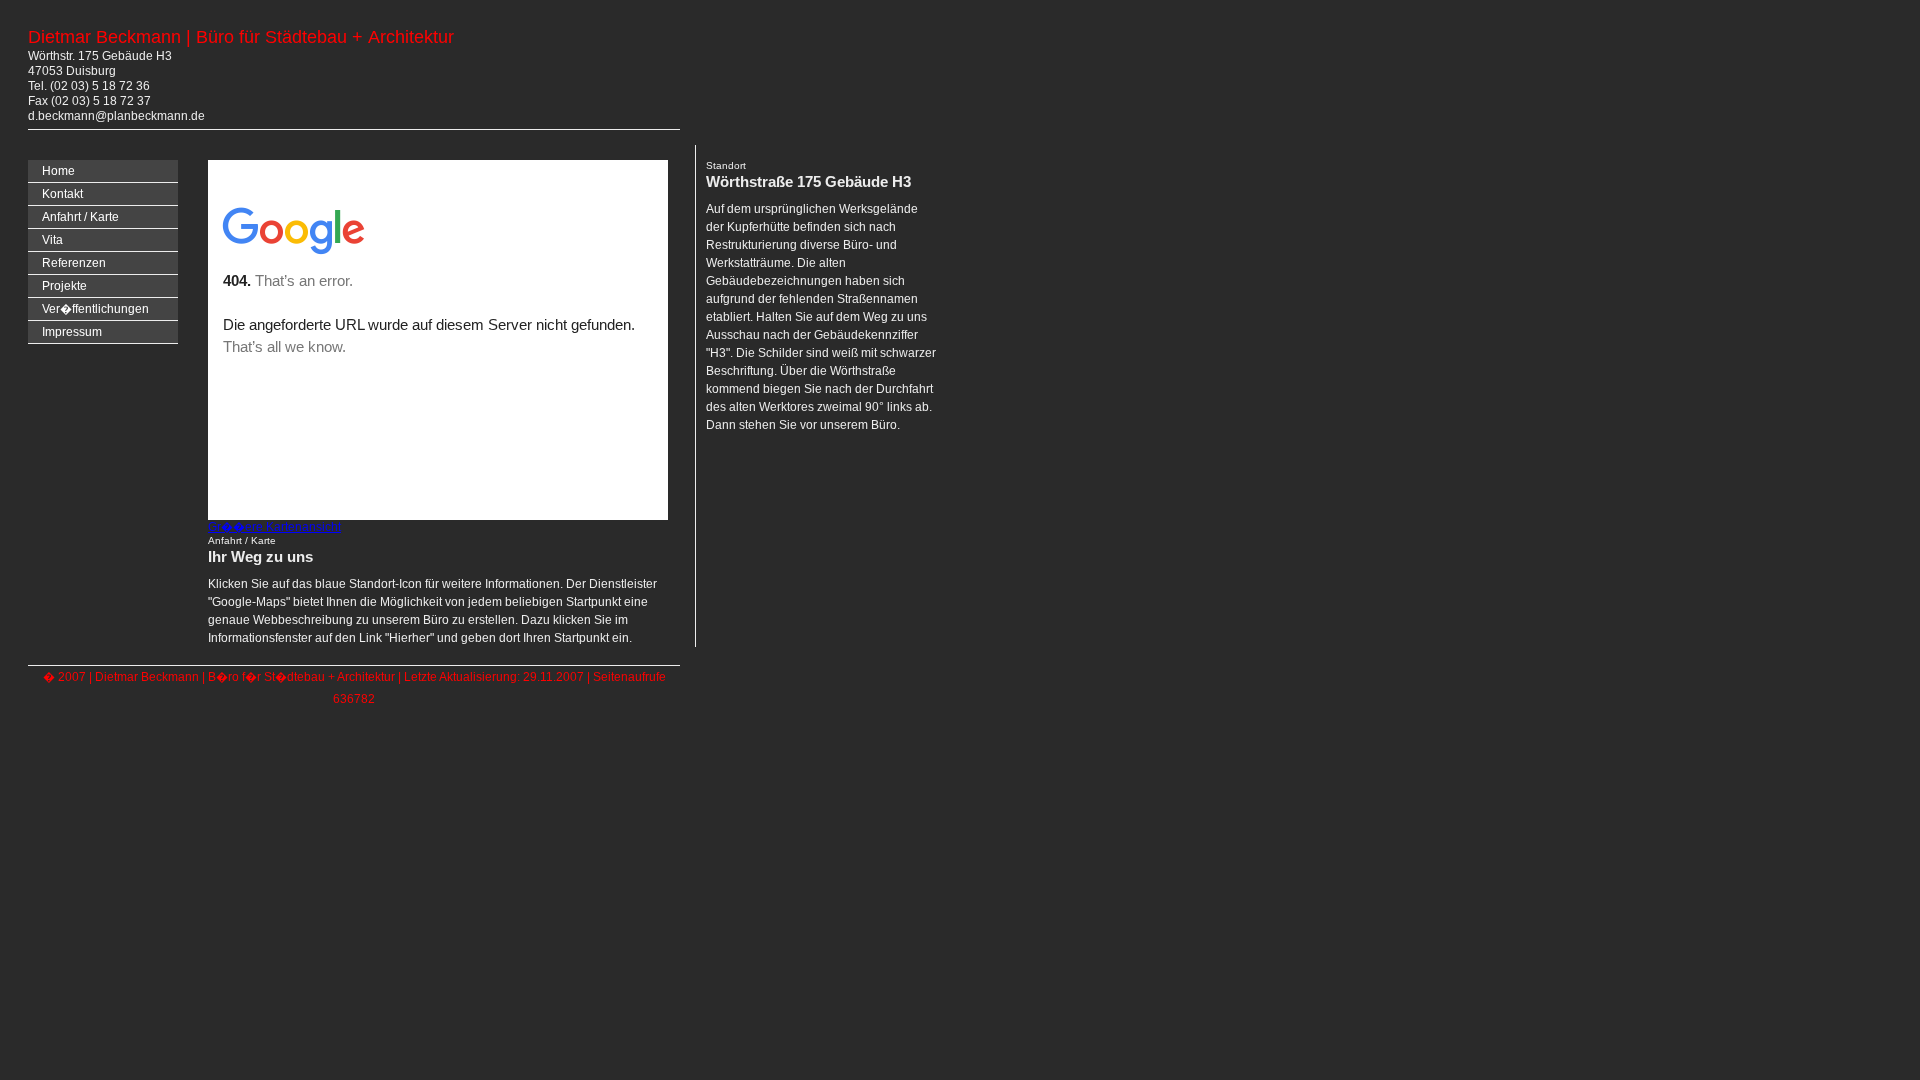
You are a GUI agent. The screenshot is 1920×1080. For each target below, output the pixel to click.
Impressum (72, 332)
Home (58, 171)
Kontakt (62, 194)
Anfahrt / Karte (80, 217)
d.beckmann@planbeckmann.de (116, 116)
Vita (52, 240)
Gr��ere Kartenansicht (274, 527)
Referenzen (74, 263)
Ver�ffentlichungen (95, 309)
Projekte (64, 286)
